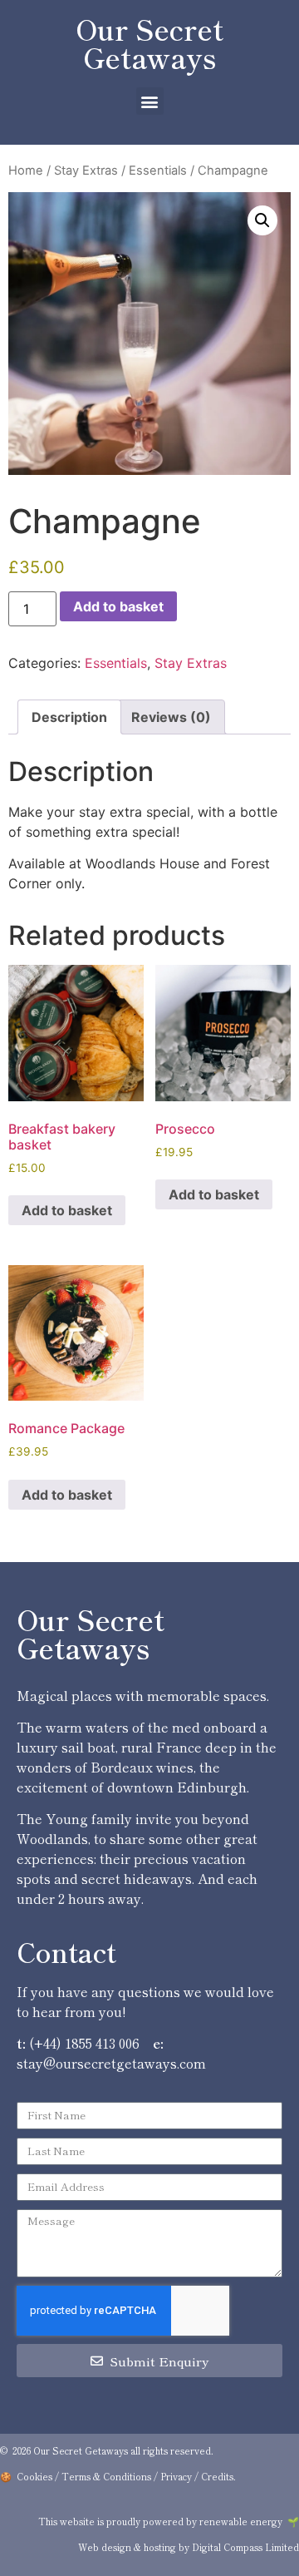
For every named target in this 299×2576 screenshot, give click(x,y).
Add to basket (118, 606)
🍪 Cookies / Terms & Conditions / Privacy (96, 2476)
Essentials (158, 171)
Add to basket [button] (67, 1210)
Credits (217, 2476)
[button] (150, 101)
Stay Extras (86, 171)
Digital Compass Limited (245, 2547)
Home (26, 171)
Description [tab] (69, 717)
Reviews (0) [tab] (171, 717)
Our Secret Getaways (149, 43)
